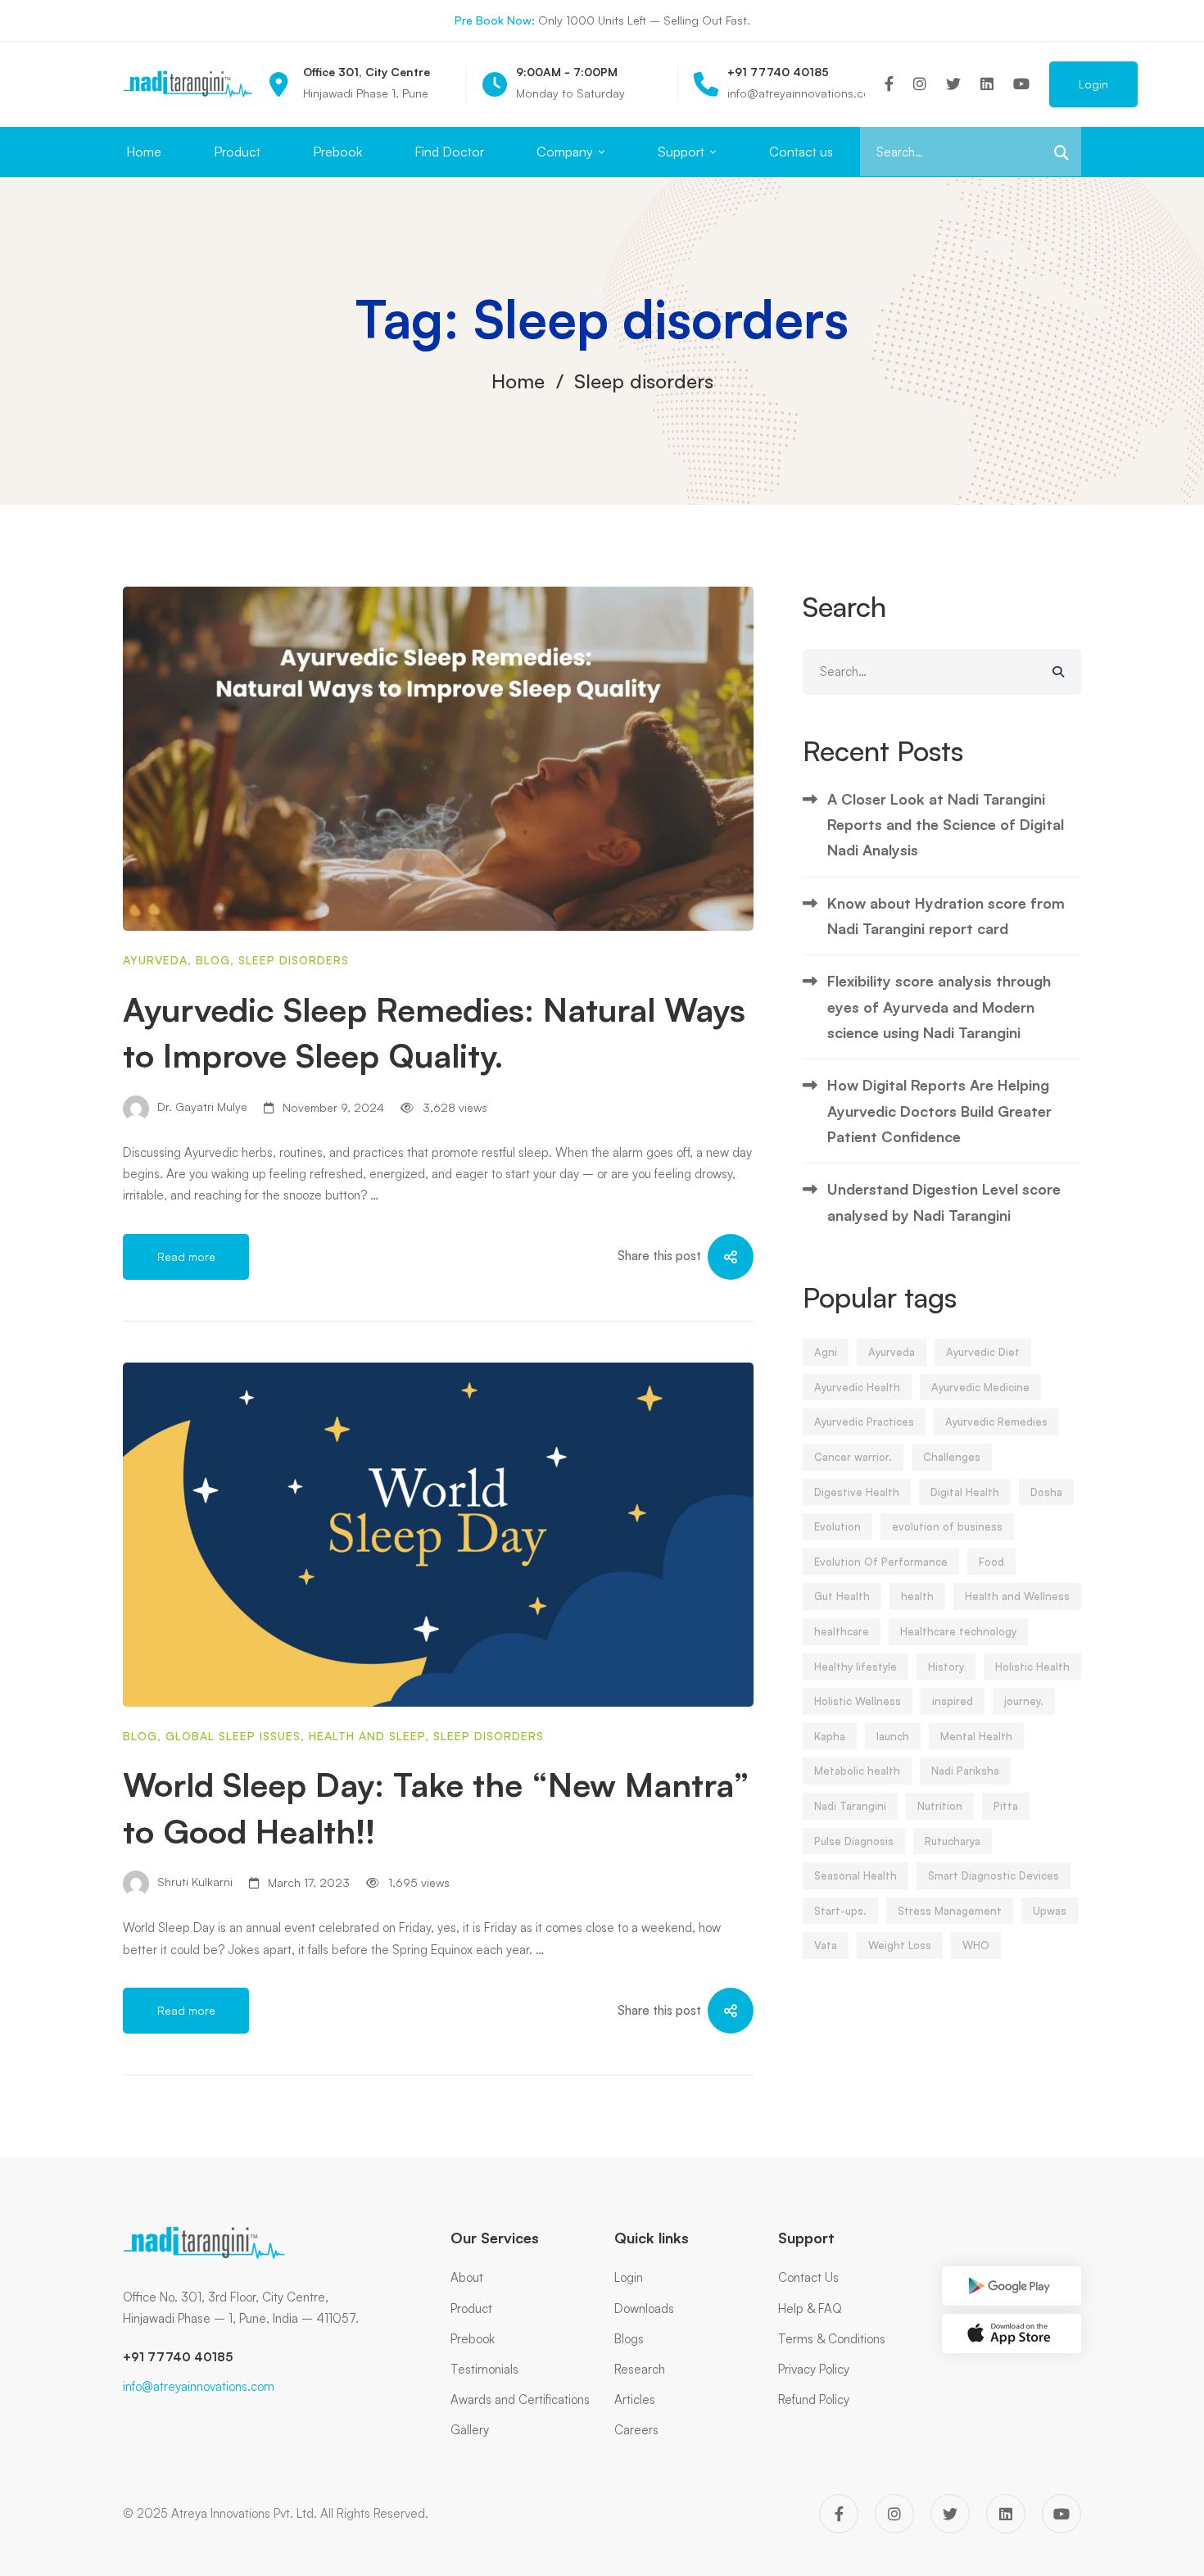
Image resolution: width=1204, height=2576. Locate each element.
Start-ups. (840, 1911)
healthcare (842, 1631)
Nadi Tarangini (850, 1806)
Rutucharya (953, 1841)
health (917, 1596)
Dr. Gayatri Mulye (201, 1107)
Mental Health (976, 1736)
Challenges (952, 1457)
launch (893, 1736)
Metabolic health (857, 1771)
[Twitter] (953, 84)
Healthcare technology (958, 1631)
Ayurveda (155, 960)
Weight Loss (900, 1945)
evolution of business (947, 1526)
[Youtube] (1021, 84)
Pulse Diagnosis (854, 1841)
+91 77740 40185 (178, 2357)
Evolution (837, 1526)
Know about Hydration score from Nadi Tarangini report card (946, 916)
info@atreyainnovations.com (199, 2386)
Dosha (1046, 1492)
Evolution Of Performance (881, 1562)
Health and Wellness (1017, 1596)
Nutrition (940, 1806)
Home (518, 381)
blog (213, 960)
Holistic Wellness (858, 1701)
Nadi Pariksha (965, 1771)
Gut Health (842, 1596)
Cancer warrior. (853, 1457)
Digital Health (965, 1492)
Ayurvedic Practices (864, 1422)
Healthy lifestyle (855, 1667)
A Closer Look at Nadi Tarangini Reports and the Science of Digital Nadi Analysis (946, 825)
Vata (826, 1945)
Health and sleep (367, 1736)
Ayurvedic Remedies (996, 1422)
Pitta (1006, 1806)
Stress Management (950, 1911)
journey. (1024, 1701)
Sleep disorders (294, 960)
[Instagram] (920, 84)
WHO (976, 1945)
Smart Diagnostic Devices (994, 1875)
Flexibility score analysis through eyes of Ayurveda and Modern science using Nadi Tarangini (939, 1007)
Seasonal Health (855, 1875)
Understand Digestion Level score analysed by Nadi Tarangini (944, 1202)
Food (991, 1562)
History (946, 1667)
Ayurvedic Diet (983, 1352)
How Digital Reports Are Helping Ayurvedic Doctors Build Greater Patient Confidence (939, 1111)
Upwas (1050, 1911)
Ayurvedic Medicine (980, 1387)
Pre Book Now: (495, 20)
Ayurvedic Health (857, 1387)
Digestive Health (857, 1492)
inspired (953, 1701)
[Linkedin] (987, 84)
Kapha (830, 1736)
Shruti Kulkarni (193, 1882)
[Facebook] (889, 84)
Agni (826, 1352)
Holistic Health (1032, 1667)
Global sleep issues (233, 1736)
